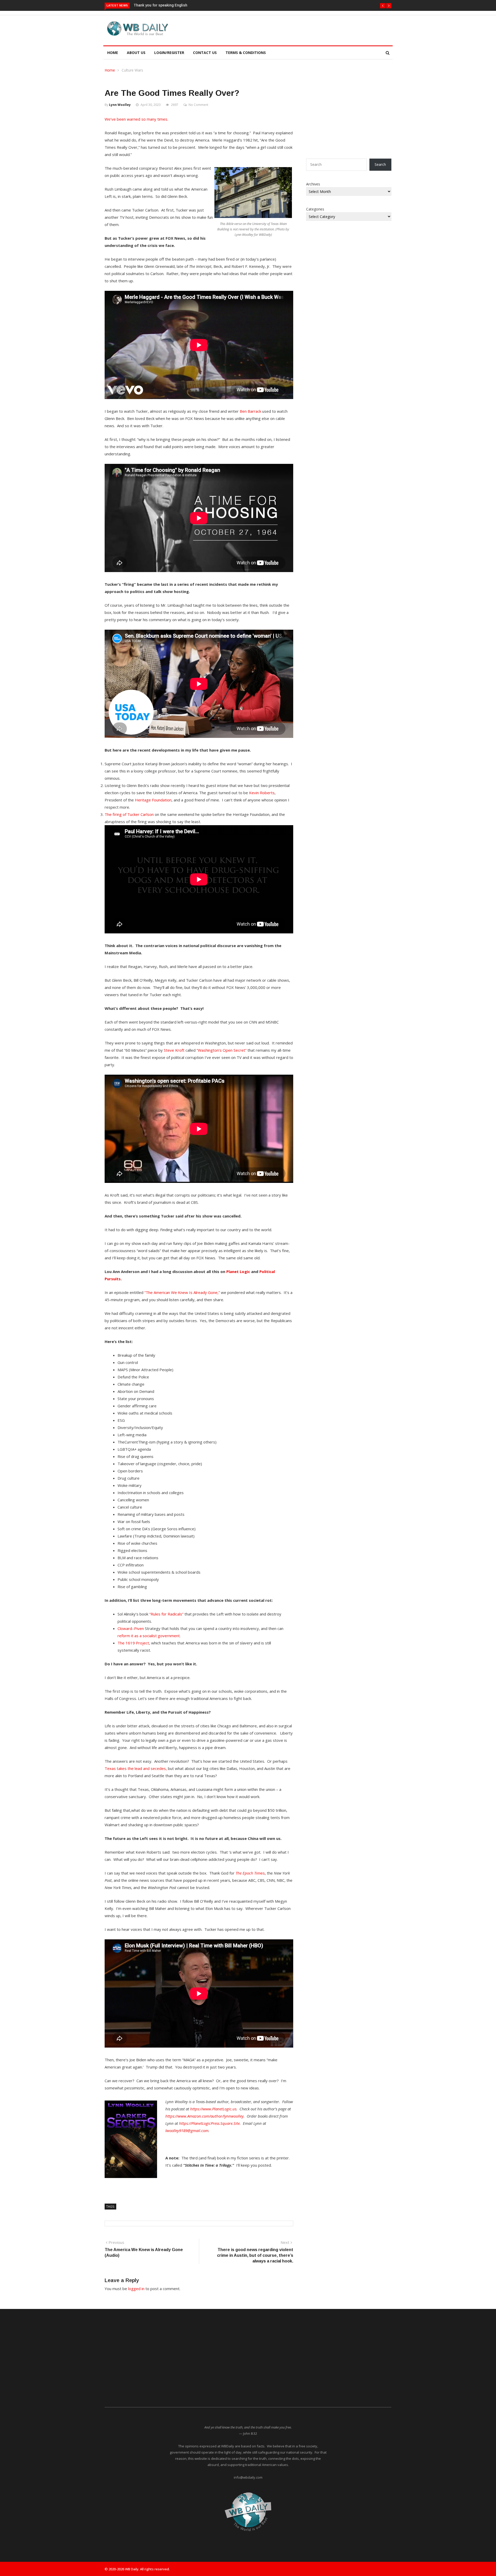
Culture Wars (132, 70)
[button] (383, 6)
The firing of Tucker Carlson (129, 814)
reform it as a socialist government (149, 1636)
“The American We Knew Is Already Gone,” (182, 1292)
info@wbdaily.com (248, 2477)
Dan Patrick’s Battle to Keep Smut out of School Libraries (184, 5)
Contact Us (205, 53)
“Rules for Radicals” (166, 1614)
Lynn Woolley (120, 105)
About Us (136, 53)
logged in (136, 2289)
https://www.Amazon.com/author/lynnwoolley (204, 2116)
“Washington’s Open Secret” (222, 1050)
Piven (139, 1628)
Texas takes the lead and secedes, (136, 1768)
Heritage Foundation (153, 800)
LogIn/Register (169, 53)
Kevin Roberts (262, 793)
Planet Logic (238, 1271)
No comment (198, 105)
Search (380, 164)
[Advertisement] (272, 29)
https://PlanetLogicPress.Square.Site (209, 2123)
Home (113, 53)
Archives (313, 184)
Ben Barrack (250, 411)
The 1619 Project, (134, 1643)
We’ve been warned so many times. (137, 119)
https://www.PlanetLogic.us (213, 2109)
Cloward (125, 1628)
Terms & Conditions (246, 53)
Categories (315, 209)
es (250, 1873)
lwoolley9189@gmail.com (187, 2130)
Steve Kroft (174, 1050)
